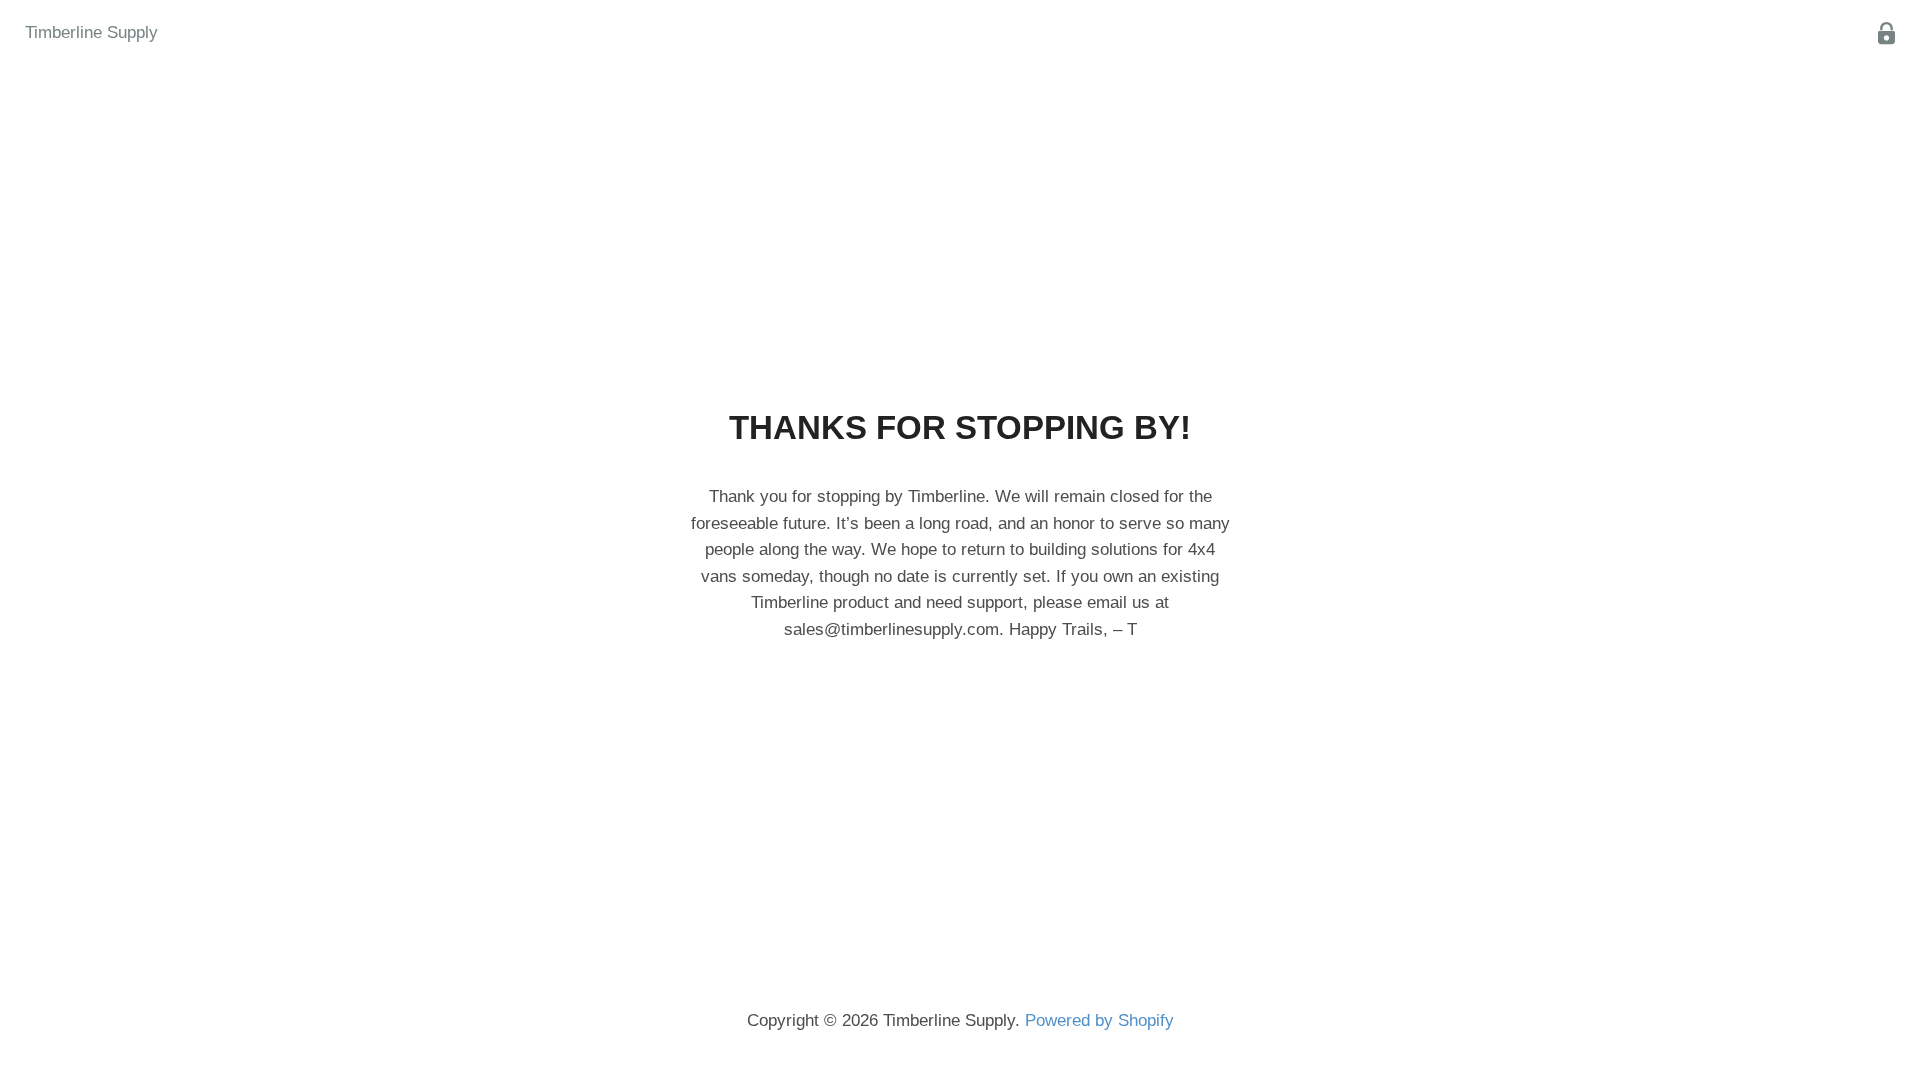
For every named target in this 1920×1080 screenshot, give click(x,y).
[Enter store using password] (1886, 33)
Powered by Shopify (1099, 1020)
